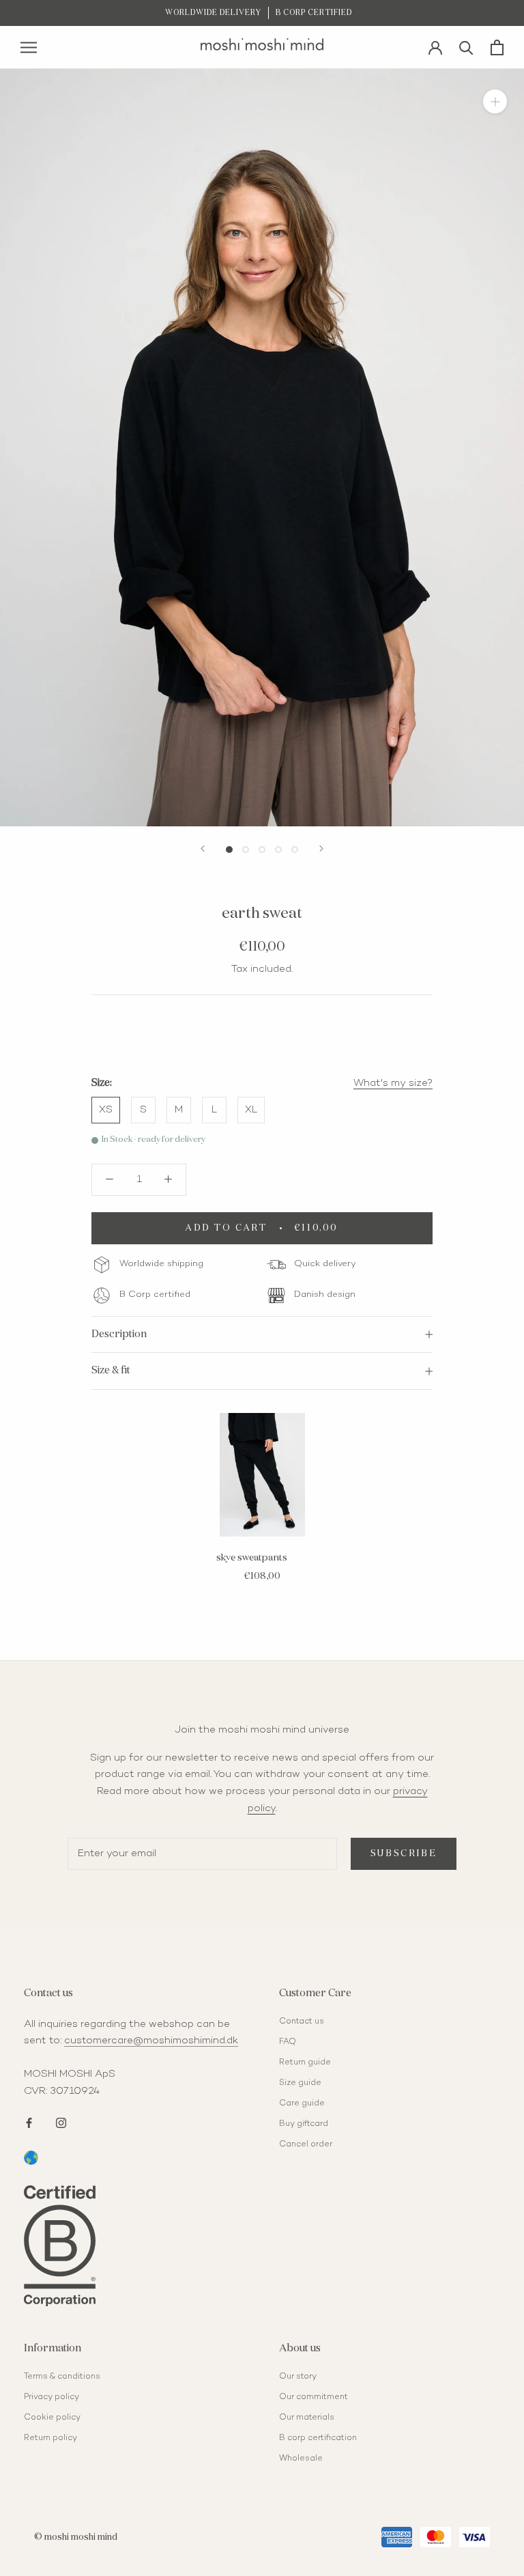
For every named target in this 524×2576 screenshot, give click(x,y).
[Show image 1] (229, 850)
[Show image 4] (278, 850)
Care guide (302, 2104)
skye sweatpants (252, 1558)
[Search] (466, 47)
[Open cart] (497, 47)
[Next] (321, 849)
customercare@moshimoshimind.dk (151, 2041)
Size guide (300, 2083)
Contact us (302, 2022)
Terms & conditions (62, 2377)
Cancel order (306, 2145)
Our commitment (314, 2397)
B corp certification (318, 2438)
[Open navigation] (29, 47)
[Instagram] (61, 2122)
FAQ (288, 2042)
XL (251, 1110)
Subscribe (404, 1854)
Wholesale (301, 2459)
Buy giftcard (304, 2124)
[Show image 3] (262, 850)
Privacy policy (52, 2397)
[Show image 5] (295, 850)
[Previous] (203, 849)
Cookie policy (52, 2418)
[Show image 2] (246, 850)
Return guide (305, 2063)
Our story (298, 2377)
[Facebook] (29, 2122)
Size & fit (111, 1370)
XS (106, 1110)
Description (119, 1334)
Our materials (307, 2418)
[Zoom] (495, 101)
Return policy (50, 2438)
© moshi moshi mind (76, 2537)
